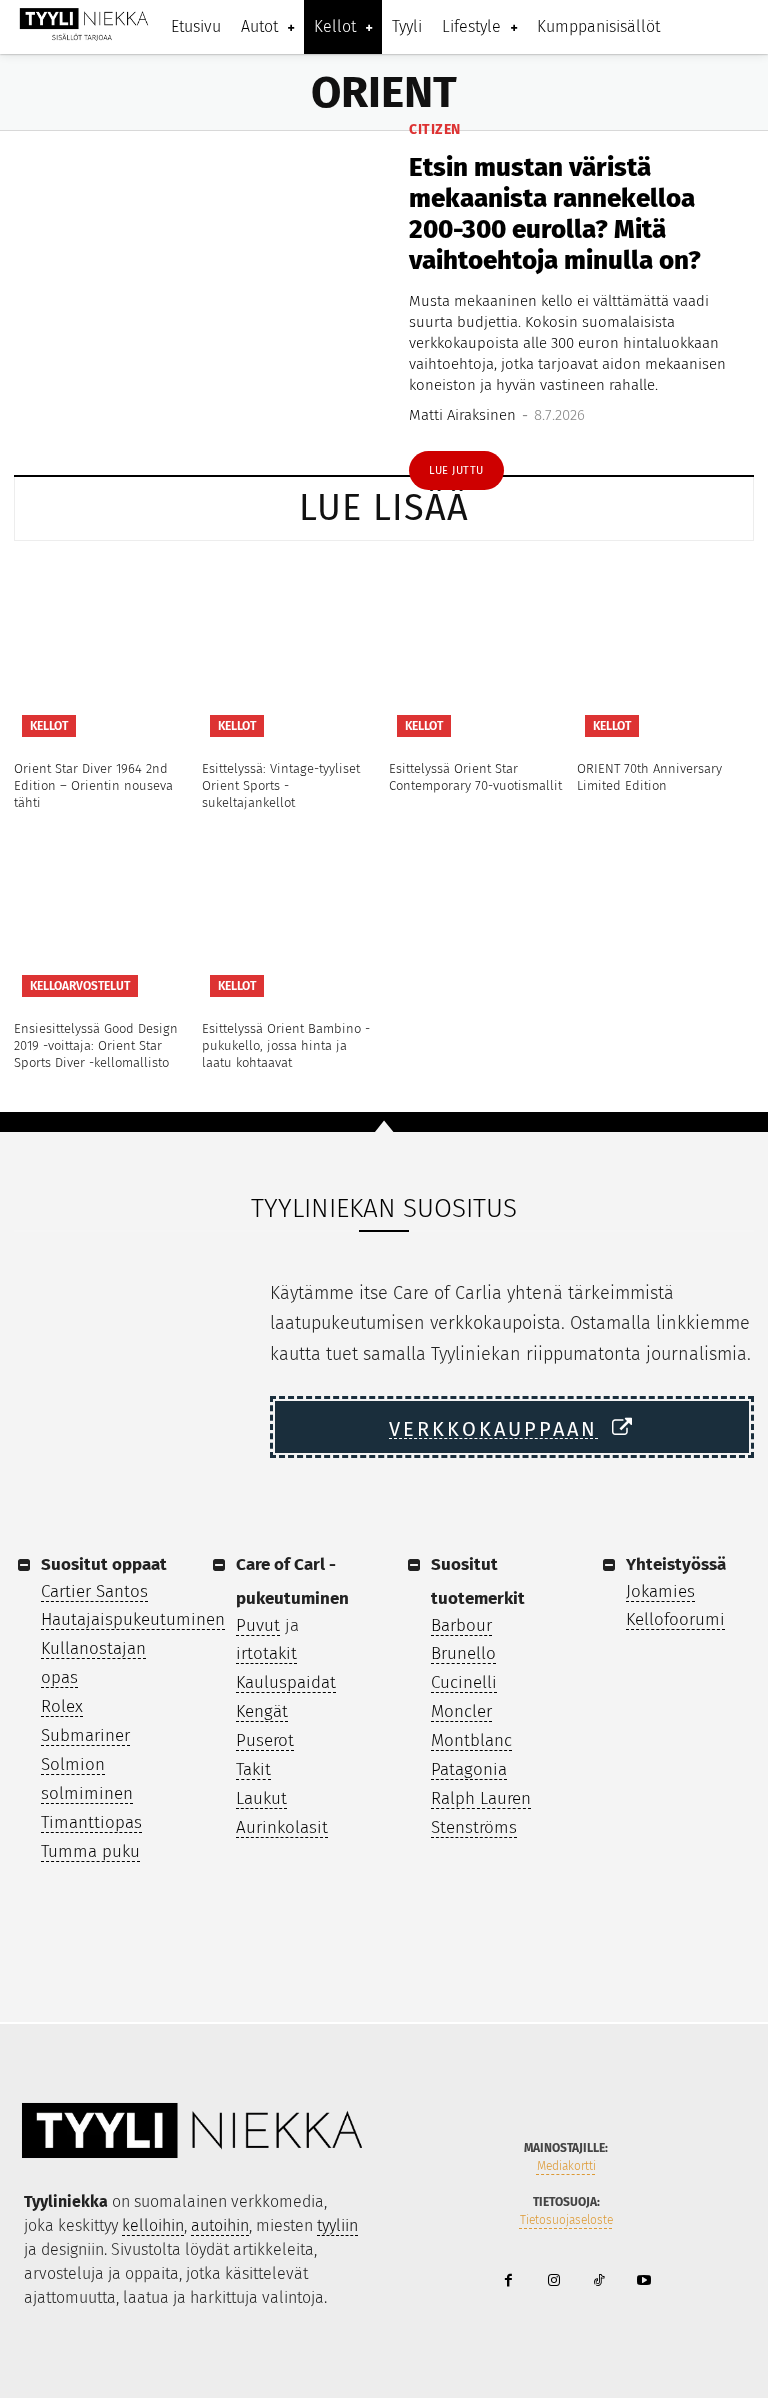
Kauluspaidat (286, 1682)
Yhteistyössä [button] (676, 1564)
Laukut (261, 1798)
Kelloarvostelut (80, 986)
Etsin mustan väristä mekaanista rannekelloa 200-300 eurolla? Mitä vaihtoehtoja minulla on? (555, 214)
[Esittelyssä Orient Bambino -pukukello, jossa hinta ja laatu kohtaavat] (291, 917)
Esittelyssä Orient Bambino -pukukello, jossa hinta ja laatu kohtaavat (286, 1045)
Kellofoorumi (675, 1619)
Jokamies (660, 1591)
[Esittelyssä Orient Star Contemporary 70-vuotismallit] (478, 656)
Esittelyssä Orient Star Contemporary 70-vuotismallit (475, 777)
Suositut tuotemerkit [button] (478, 1581)
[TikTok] (598, 2281)
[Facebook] (508, 2281)
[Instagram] (553, 2281)
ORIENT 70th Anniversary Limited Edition (649, 777)
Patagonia (469, 1769)
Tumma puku (90, 1851)
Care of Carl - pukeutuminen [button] (292, 1581)
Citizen (435, 130)
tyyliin (337, 2225)
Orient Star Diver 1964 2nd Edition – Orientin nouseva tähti (93, 785)
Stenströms (474, 1827)
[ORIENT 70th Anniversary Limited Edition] (666, 656)
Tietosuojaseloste (566, 2220)
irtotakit (266, 1653)
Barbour (461, 1625)
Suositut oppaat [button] (104, 1564)
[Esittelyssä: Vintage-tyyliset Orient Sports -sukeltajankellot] (291, 656)
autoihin (220, 2225)
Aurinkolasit (282, 1827)
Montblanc (471, 1740)
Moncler (461, 1711)
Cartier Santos (94, 1591)
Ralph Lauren (481, 1798)
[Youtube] (643, 2281)
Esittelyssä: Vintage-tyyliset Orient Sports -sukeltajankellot (281, 785)
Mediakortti (566, 2166)
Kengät (262, 1711)
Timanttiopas (91, 1822)
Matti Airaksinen (462, 415)
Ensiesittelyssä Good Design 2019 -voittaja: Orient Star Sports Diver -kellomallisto (96, 1045)
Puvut (258, 1625)
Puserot (265, 1740)
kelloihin (153, 2225)
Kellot (49, 726)
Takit (253, 1769)
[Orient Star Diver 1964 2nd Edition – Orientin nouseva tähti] (103, 656)
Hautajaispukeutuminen (133, 1619)
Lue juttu (456, 470)
